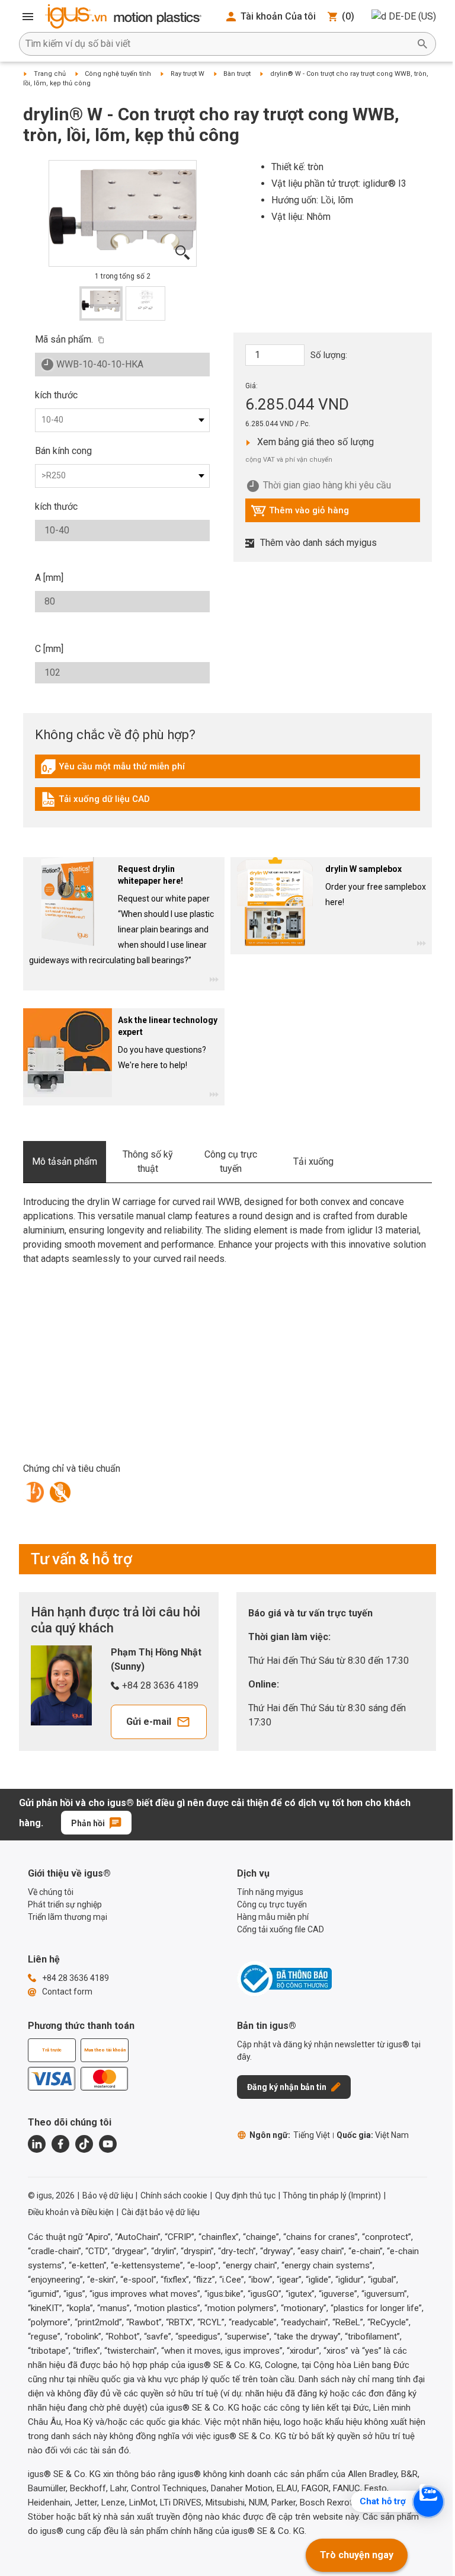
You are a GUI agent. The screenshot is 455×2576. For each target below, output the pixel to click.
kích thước (56, 395)
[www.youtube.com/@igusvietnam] (108, 2144)
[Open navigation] (28, 17)
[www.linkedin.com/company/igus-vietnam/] (37, 2144)
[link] (227, 771)
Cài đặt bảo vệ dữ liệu (161, 2212)
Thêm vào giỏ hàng (300, 513)
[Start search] (422, 44)
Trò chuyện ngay (357, 2555)
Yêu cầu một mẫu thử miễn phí (113, 769)
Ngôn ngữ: (290, 2135)
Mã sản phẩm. (64, 339)
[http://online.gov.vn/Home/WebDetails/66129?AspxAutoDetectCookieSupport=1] (284, 1979)
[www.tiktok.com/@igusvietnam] (84, 2144)
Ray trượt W (188, 74)
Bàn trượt (237, 74)
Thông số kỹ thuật (148, 1161)
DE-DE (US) (412, 16)
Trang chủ (50, 74)
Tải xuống (313, 1161)
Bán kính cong (63, 451)
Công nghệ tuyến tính (118, 74)
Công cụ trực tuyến (231, 1161)
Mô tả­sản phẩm (65, 1161)
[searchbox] (218, 44)
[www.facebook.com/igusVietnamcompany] (60, 2144)
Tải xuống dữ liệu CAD (95, 802)
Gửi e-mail (149, 1722)
